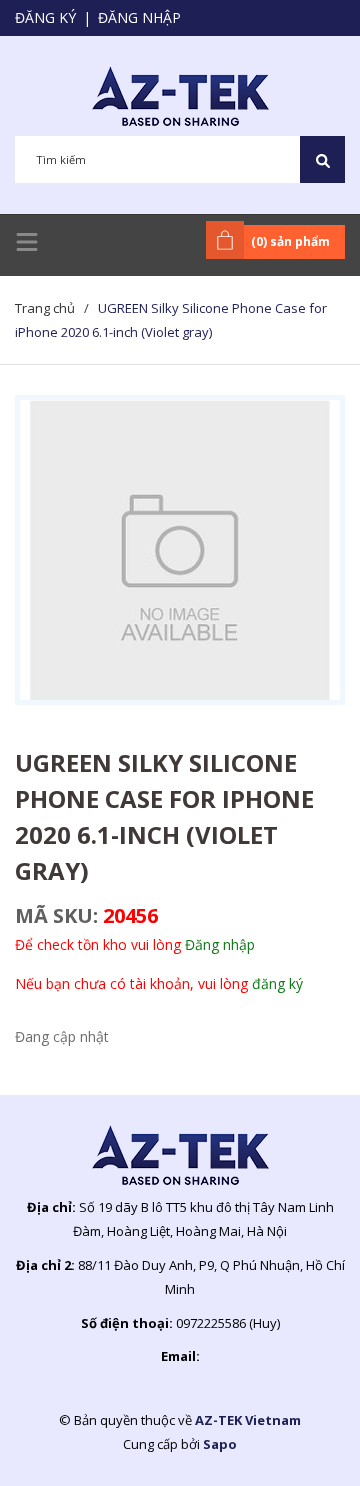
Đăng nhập (139, 17)
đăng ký (277, 983)
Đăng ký (45, 17)
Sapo (220, 1444)
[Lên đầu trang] (295, 1439)
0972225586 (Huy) (228, 1323)
